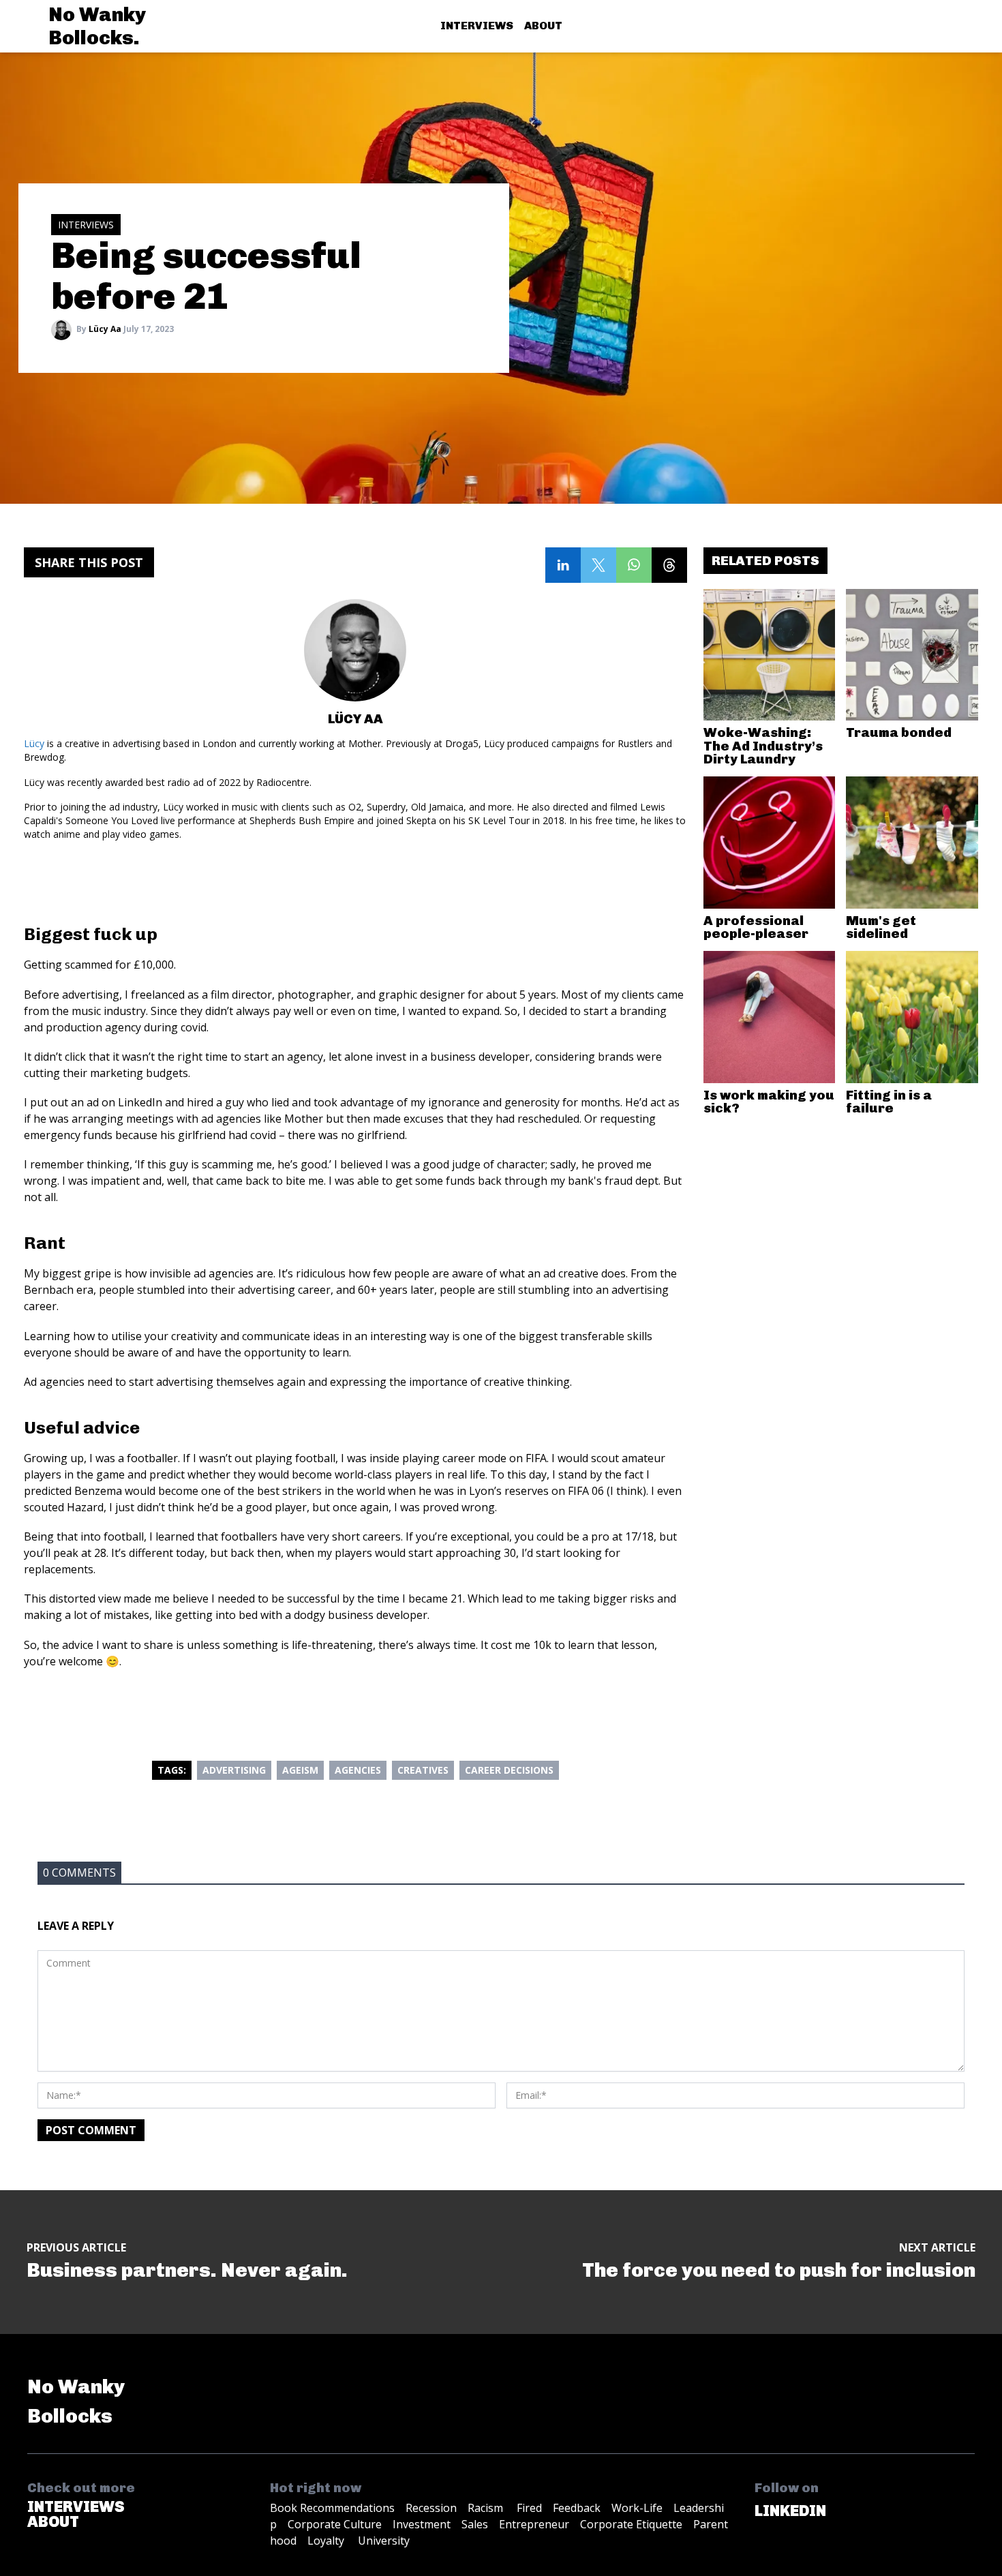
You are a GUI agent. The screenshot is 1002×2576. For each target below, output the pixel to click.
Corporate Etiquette (631, 2524)
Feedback (577, 2508)
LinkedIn (790, 2511)
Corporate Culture (335, 2524)
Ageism (300, 1770)
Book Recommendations (332, 2508)
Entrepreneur (534, 2524)
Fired (529, 2508)
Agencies (358, 1770)
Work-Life (637, 2508)
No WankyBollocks (76, 2401)
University (384, 2541)
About (543, 26)
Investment (422, 2524)
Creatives (423, 1770)
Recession (431, 2508)
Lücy (34, 743)
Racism (487, 2508)
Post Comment (91, 2130)
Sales (475, 2524)
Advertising (234, 1770)
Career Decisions (509, 1770)
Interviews (477, 26)
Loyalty (327, 2541)
